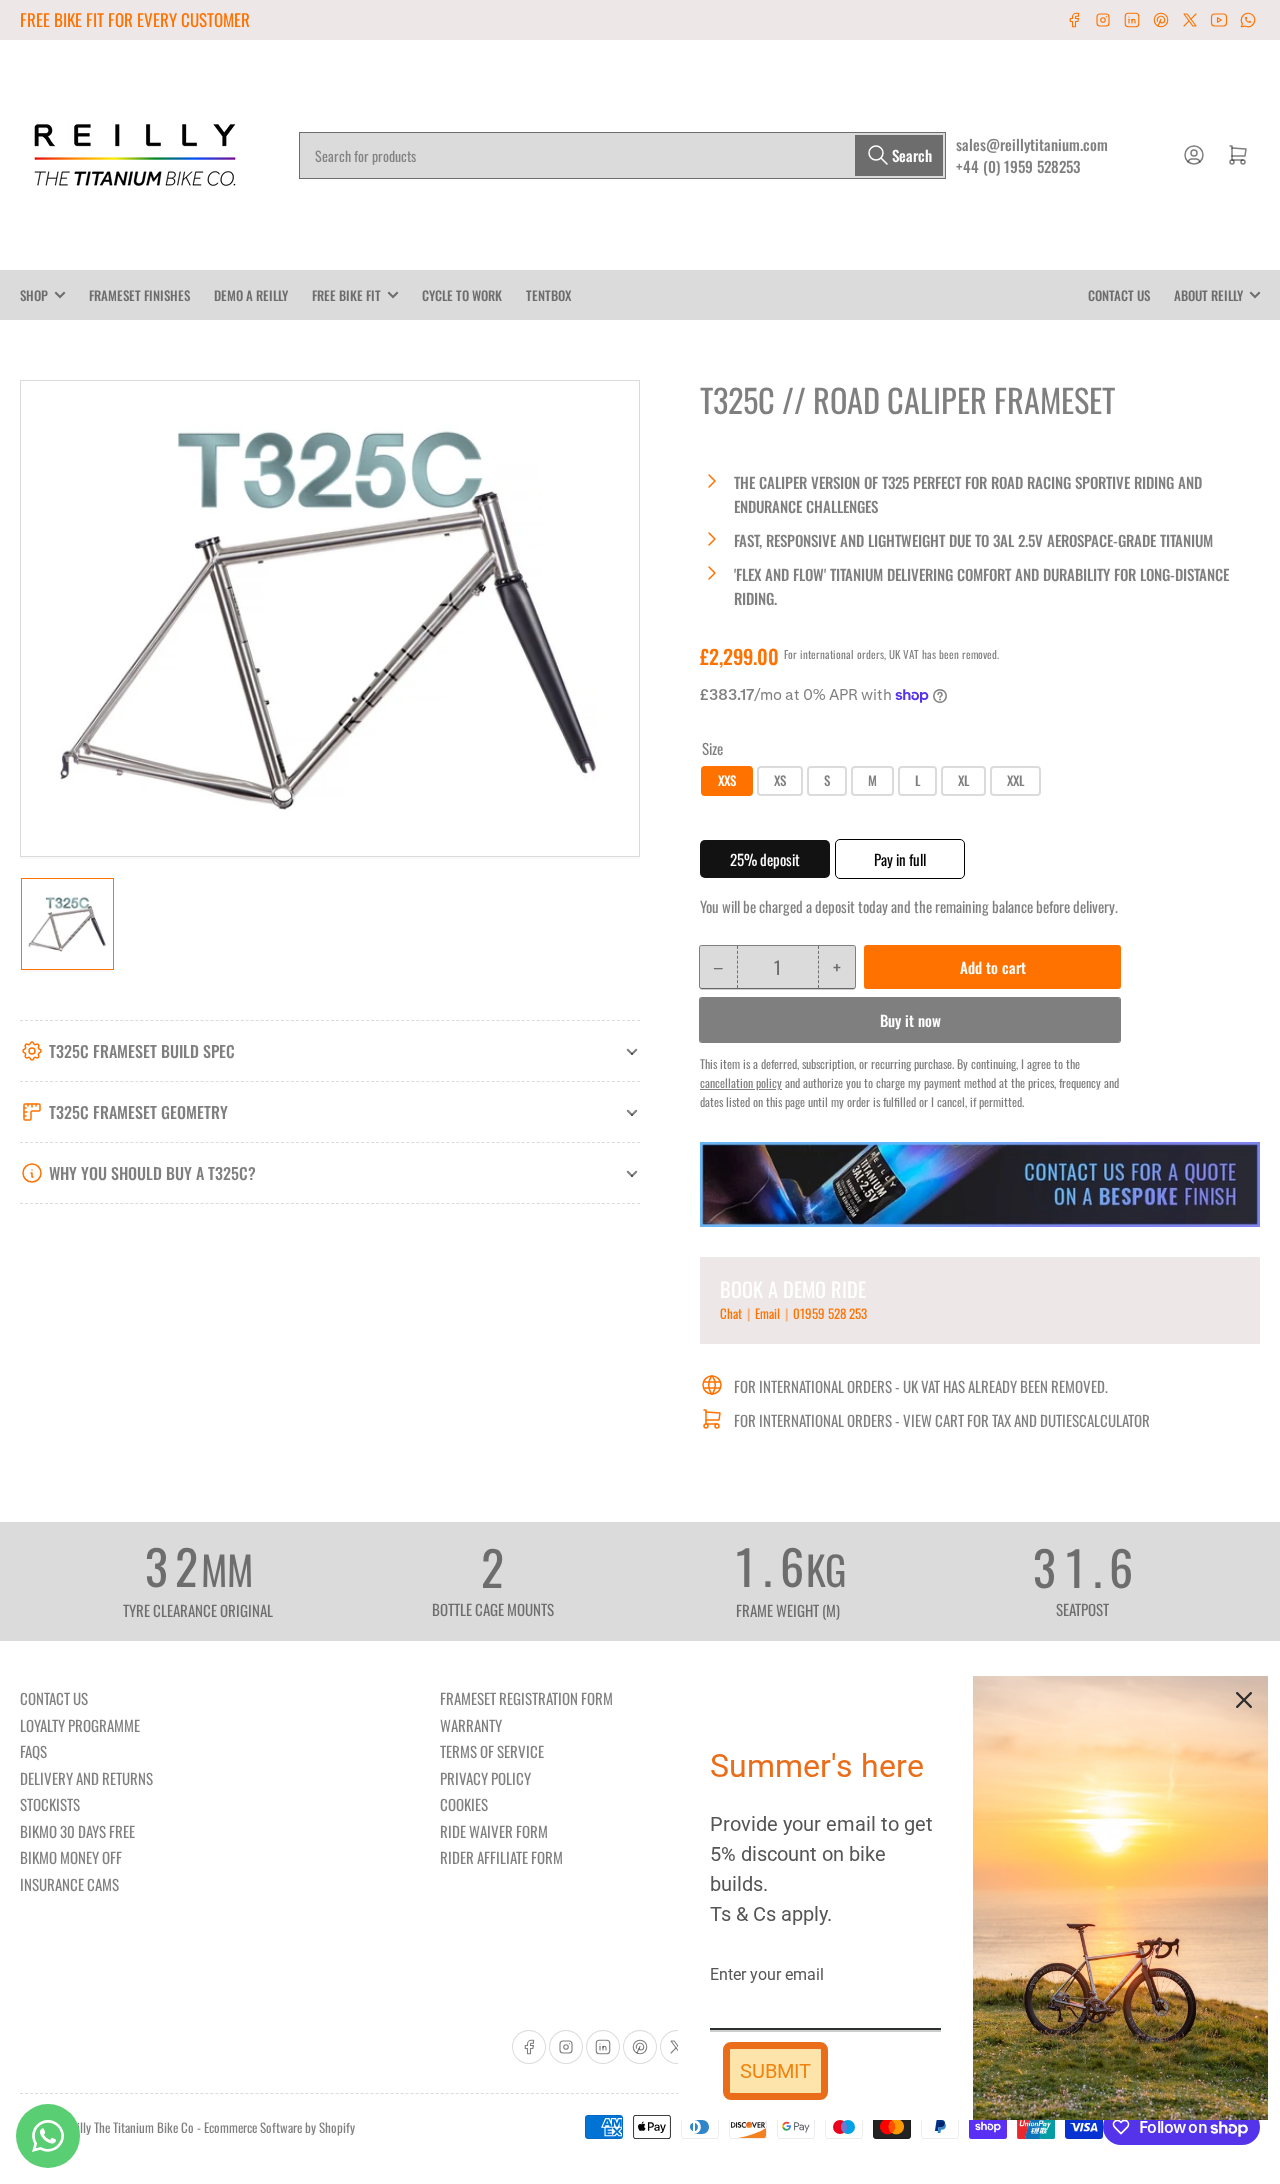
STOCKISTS (50, 1804)
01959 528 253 (830, 1313)
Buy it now (910, 1020)
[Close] (1244, 1700)
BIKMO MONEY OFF (71, 1857)
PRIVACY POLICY (485, 1778)
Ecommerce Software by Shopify (279, 2127)
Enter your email (767, 1974)
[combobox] (622, 155)
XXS (727, 780)
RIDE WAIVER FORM (494, 1831)
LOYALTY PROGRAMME (80, 1725)
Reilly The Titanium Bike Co (129, 2127)
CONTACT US (1119, 295)
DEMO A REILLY (251, 295)
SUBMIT (775, 2071)
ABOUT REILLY (1208, 295)
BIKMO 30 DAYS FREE (77, 1831)
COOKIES (464, 1804)
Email (769, 1313)
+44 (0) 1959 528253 (1018, 166)
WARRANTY (471, 1725)
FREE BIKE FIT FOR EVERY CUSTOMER (135, 19)
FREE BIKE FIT (346, 295)
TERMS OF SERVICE (492, 1751)
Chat (732, 1313)
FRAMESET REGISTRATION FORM (526, 1698)
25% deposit (765, 859)
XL (963, 780)
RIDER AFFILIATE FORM (501, 1857)
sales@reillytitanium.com (1032, 144)
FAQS (33, 1751)
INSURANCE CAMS (69, 1884)
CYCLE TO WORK (462, 295)
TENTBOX (548, 295)
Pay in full (900, 859)
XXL (1015, 780)
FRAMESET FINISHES (139, 295)
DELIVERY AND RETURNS (86, 1778)
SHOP (34, 295)
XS (780, 780)
